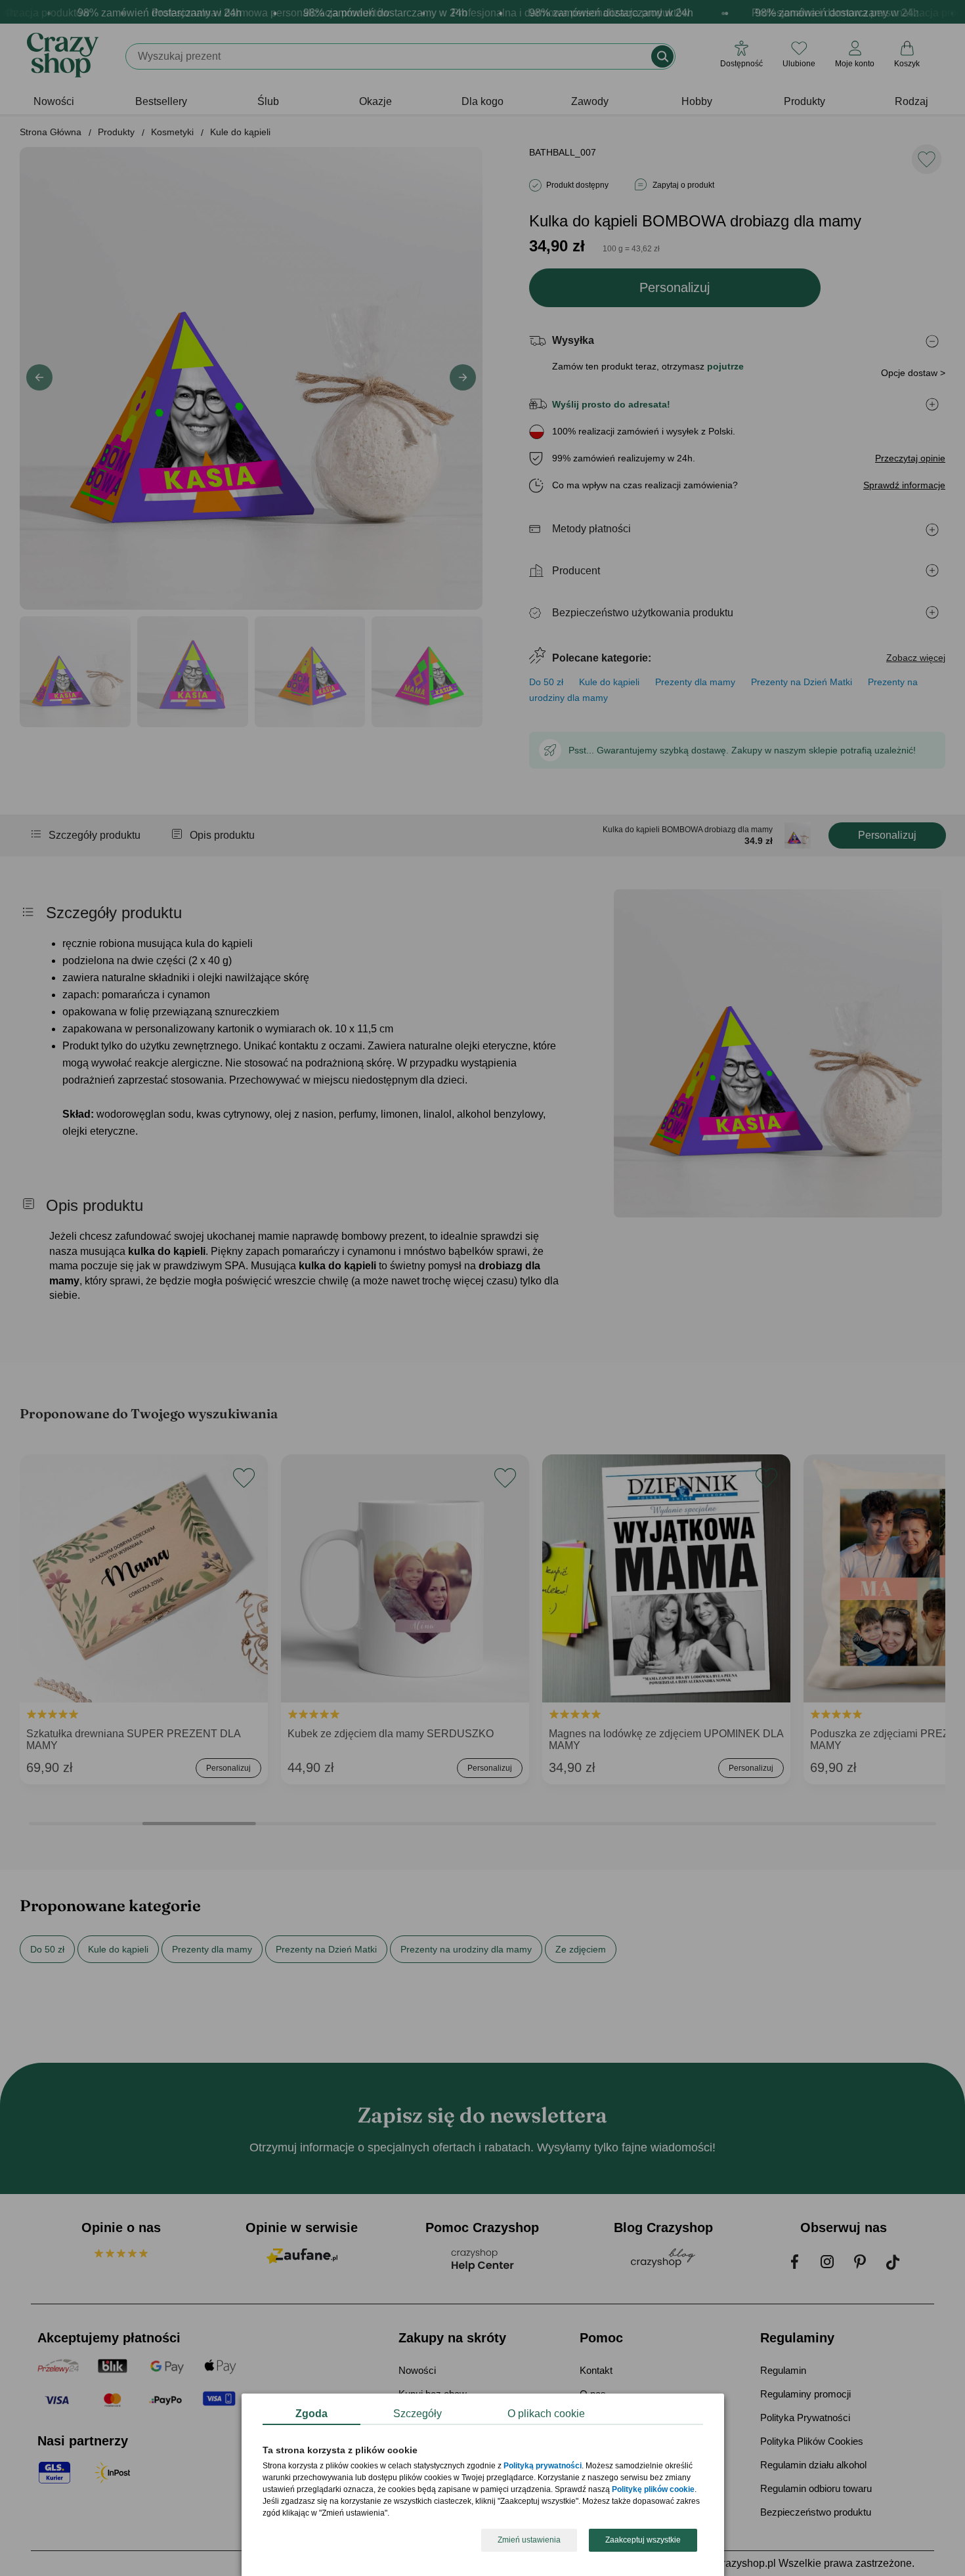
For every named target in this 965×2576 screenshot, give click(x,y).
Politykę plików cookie (653, 2490)
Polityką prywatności (543, 2466)
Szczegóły (418, 2414)
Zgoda (311, 2414)
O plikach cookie (546, 2414)
